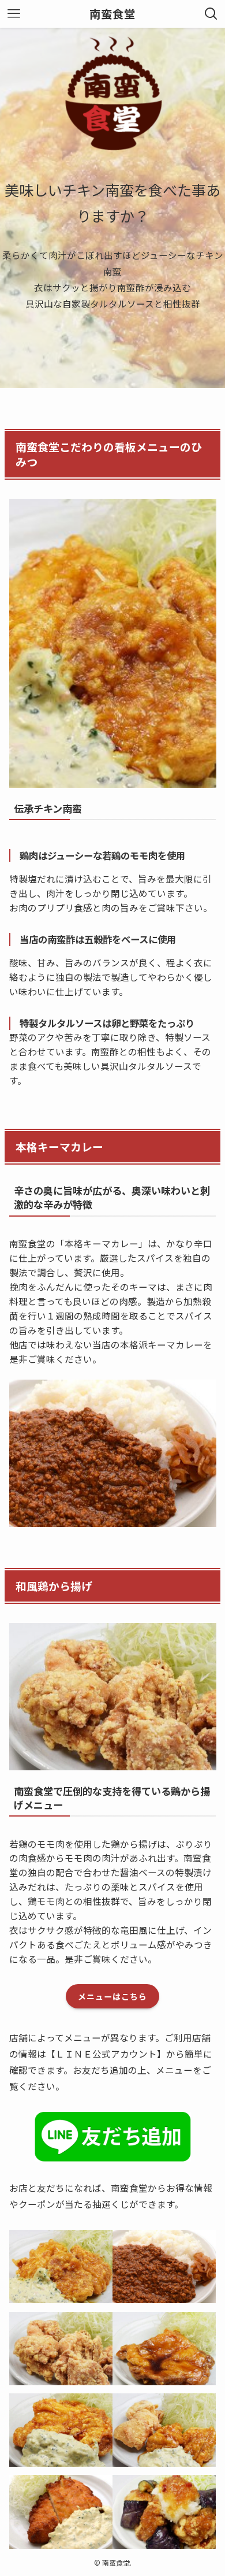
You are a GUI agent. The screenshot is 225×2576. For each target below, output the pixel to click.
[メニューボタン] (14, 14)
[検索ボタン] (211, 14)
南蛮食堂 (112, 14)
